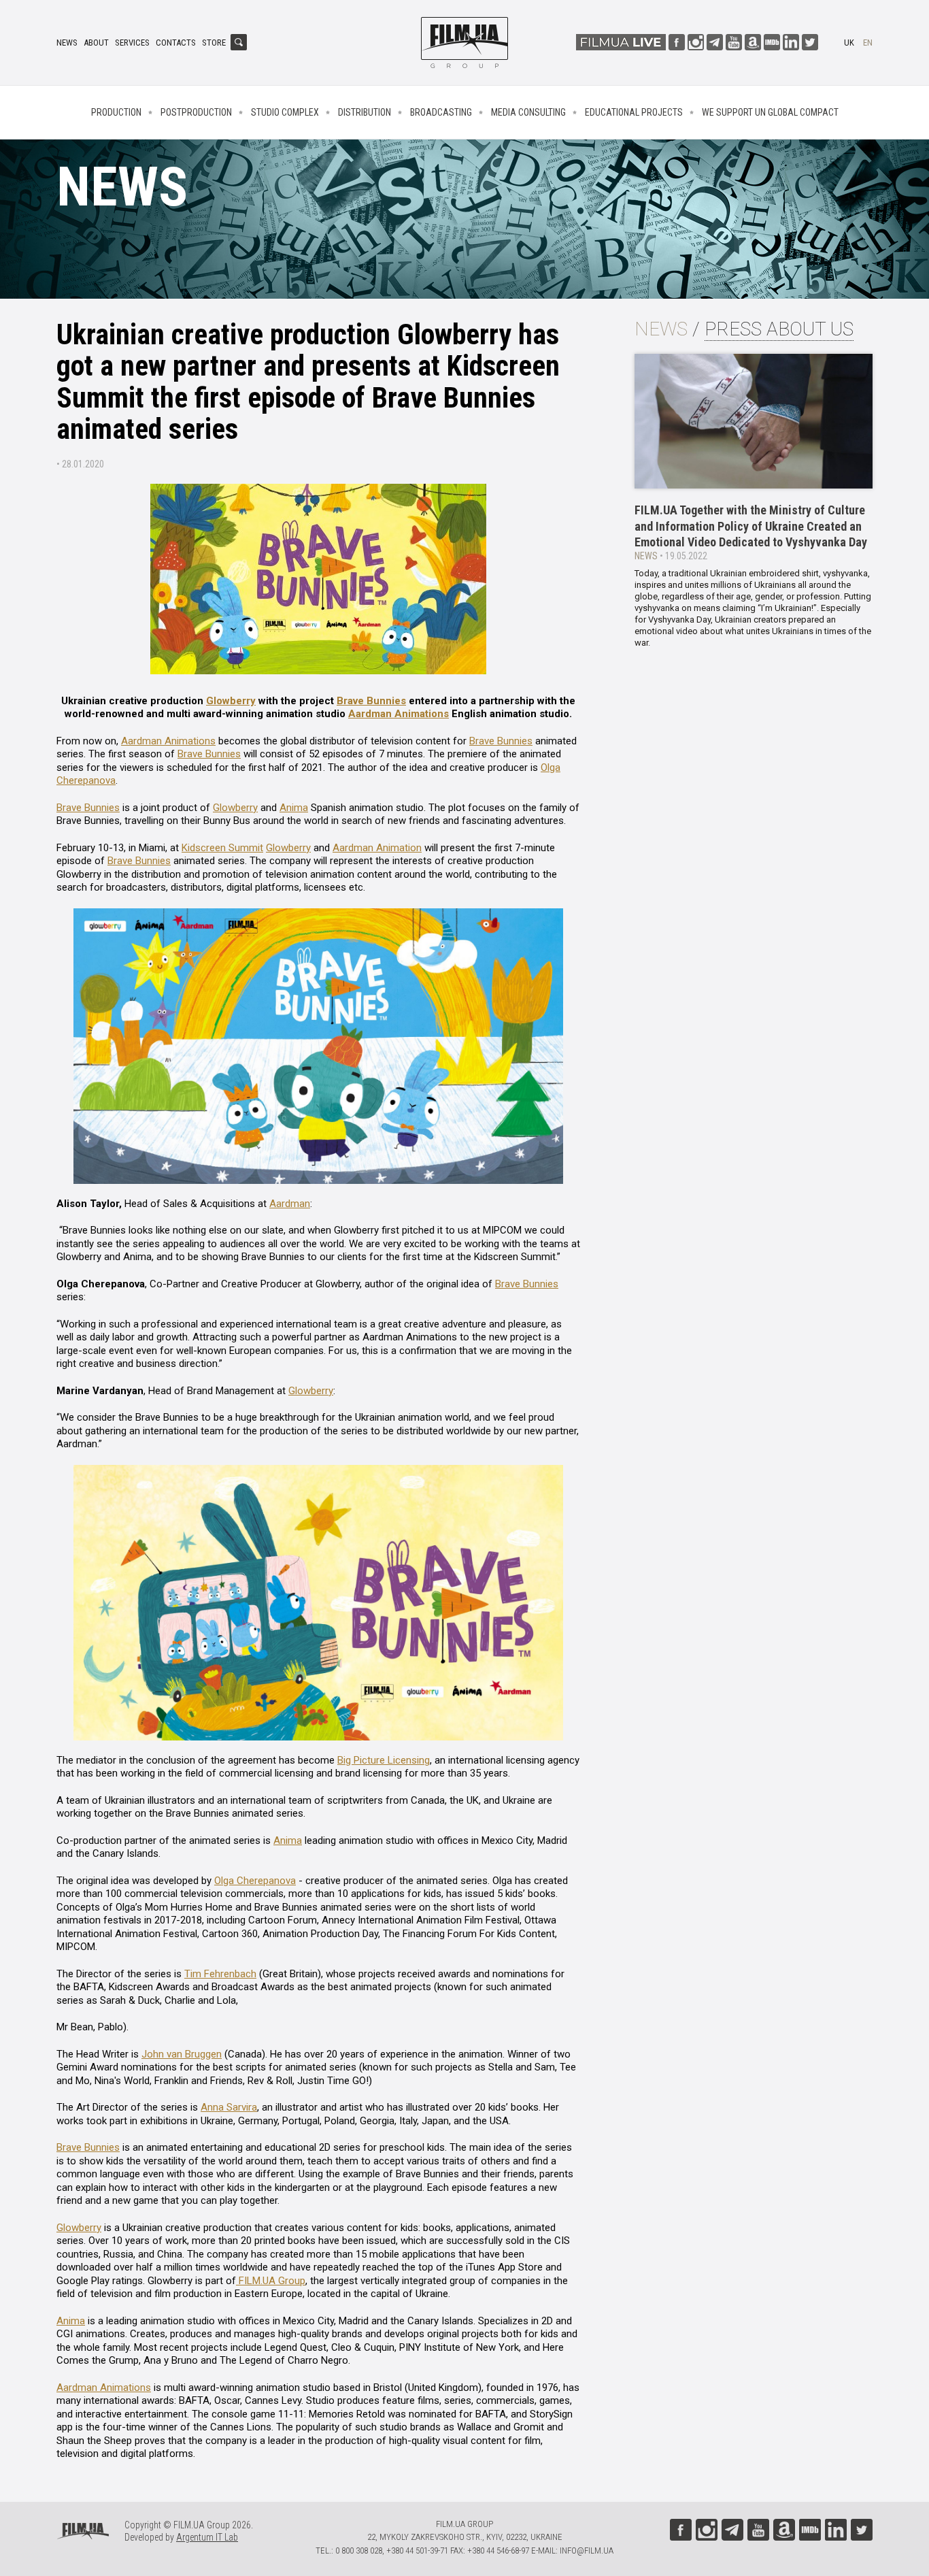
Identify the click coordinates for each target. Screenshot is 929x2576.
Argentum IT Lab (207, 2537)
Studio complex (285, 112)
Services (132, 43)
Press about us (779, 329)
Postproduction (196, 112)
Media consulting (528, 112)
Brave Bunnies (371, 701)
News (67, 43)
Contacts (176, 43)
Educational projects (634, 112)
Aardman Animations (399, 714)
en (868, 43)
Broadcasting (441, 112)
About (96, 43)
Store (214, 43)
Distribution (365, 112)
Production (116, 112)
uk (849, 43)
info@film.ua (587, 2550)
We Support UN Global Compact (770, 112)
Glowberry (231, 701)
